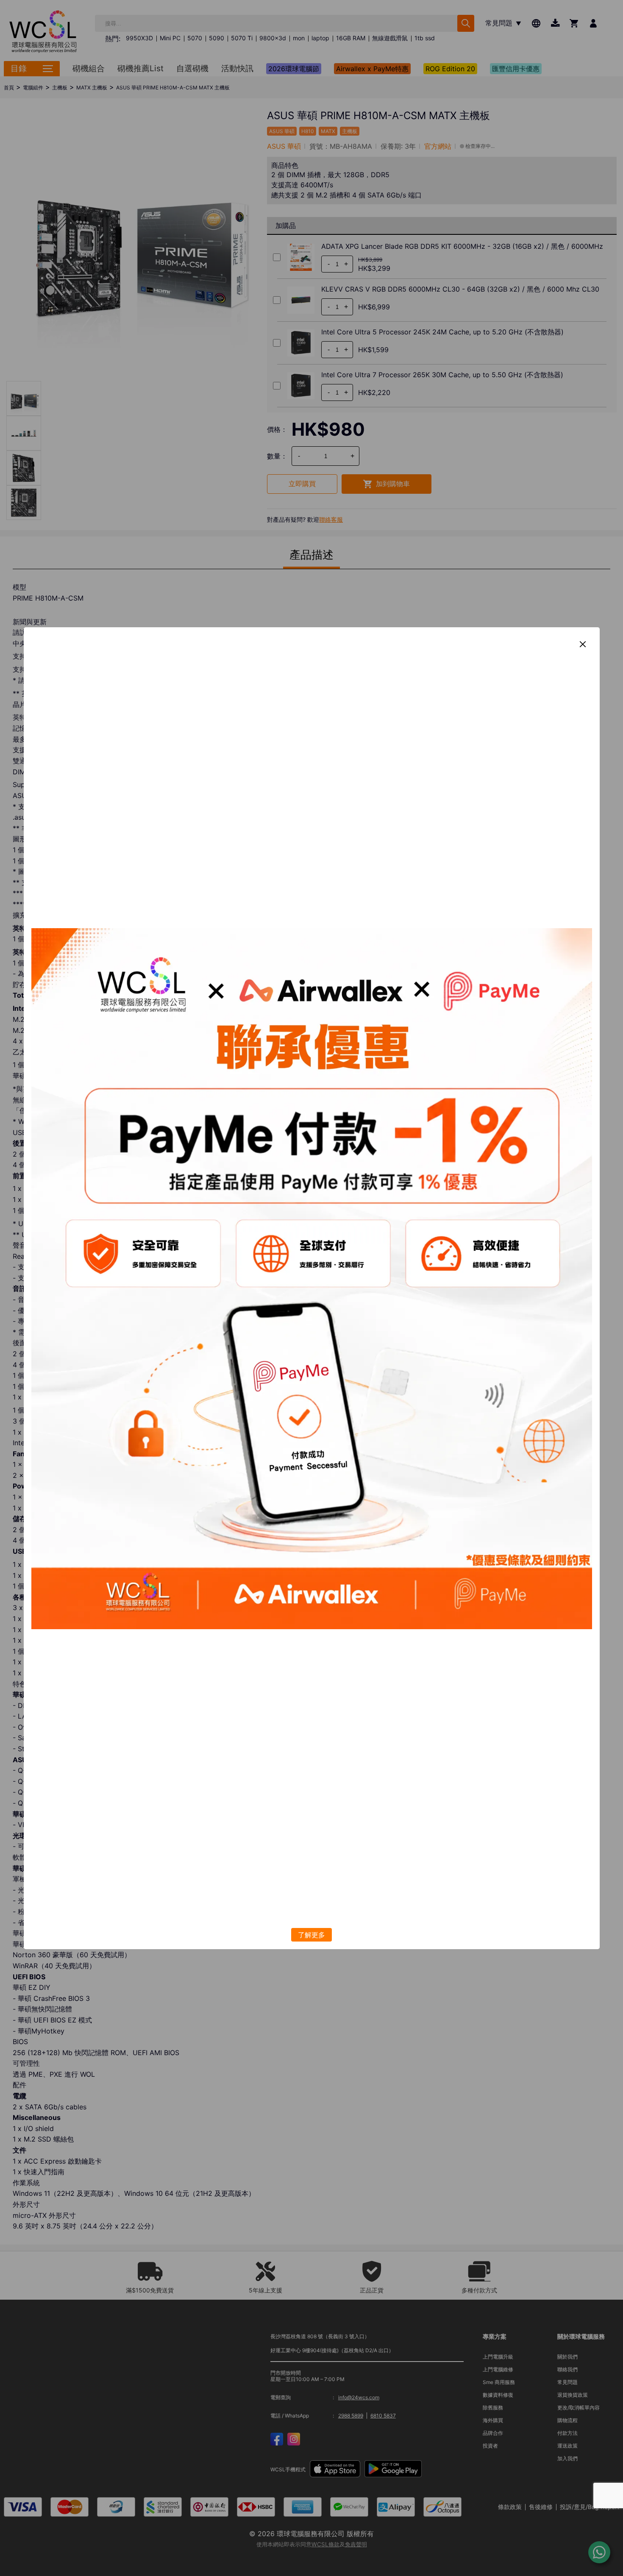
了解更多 (311, 1935)
